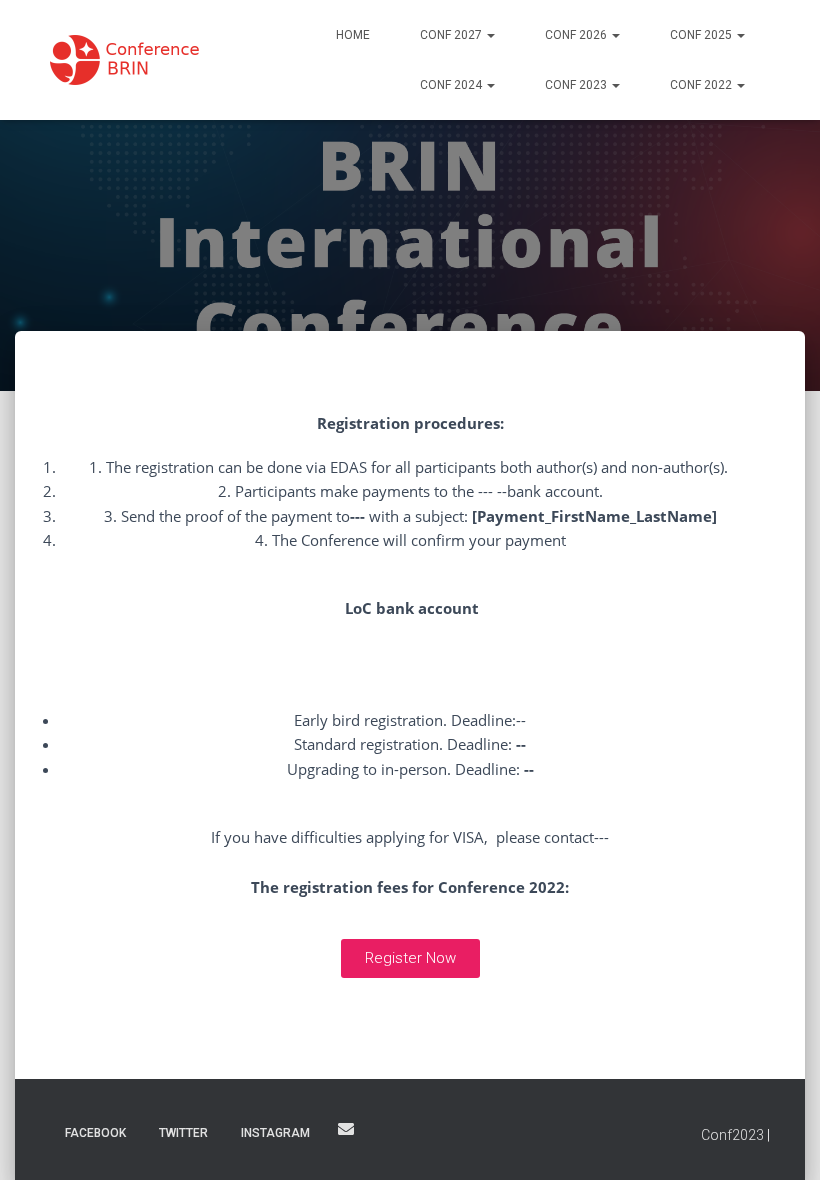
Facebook (95, 1133)
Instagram (275, 1133)
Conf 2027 (452, 35)
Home (353, 35)
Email (346, 1129)
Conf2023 (732, 1135)
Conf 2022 (702, 85)
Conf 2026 (577, 35)
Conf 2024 (452, 85)
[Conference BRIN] (137, 60)
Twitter (183, 1133)
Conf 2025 (702, 35)
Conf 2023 (577, 85)
